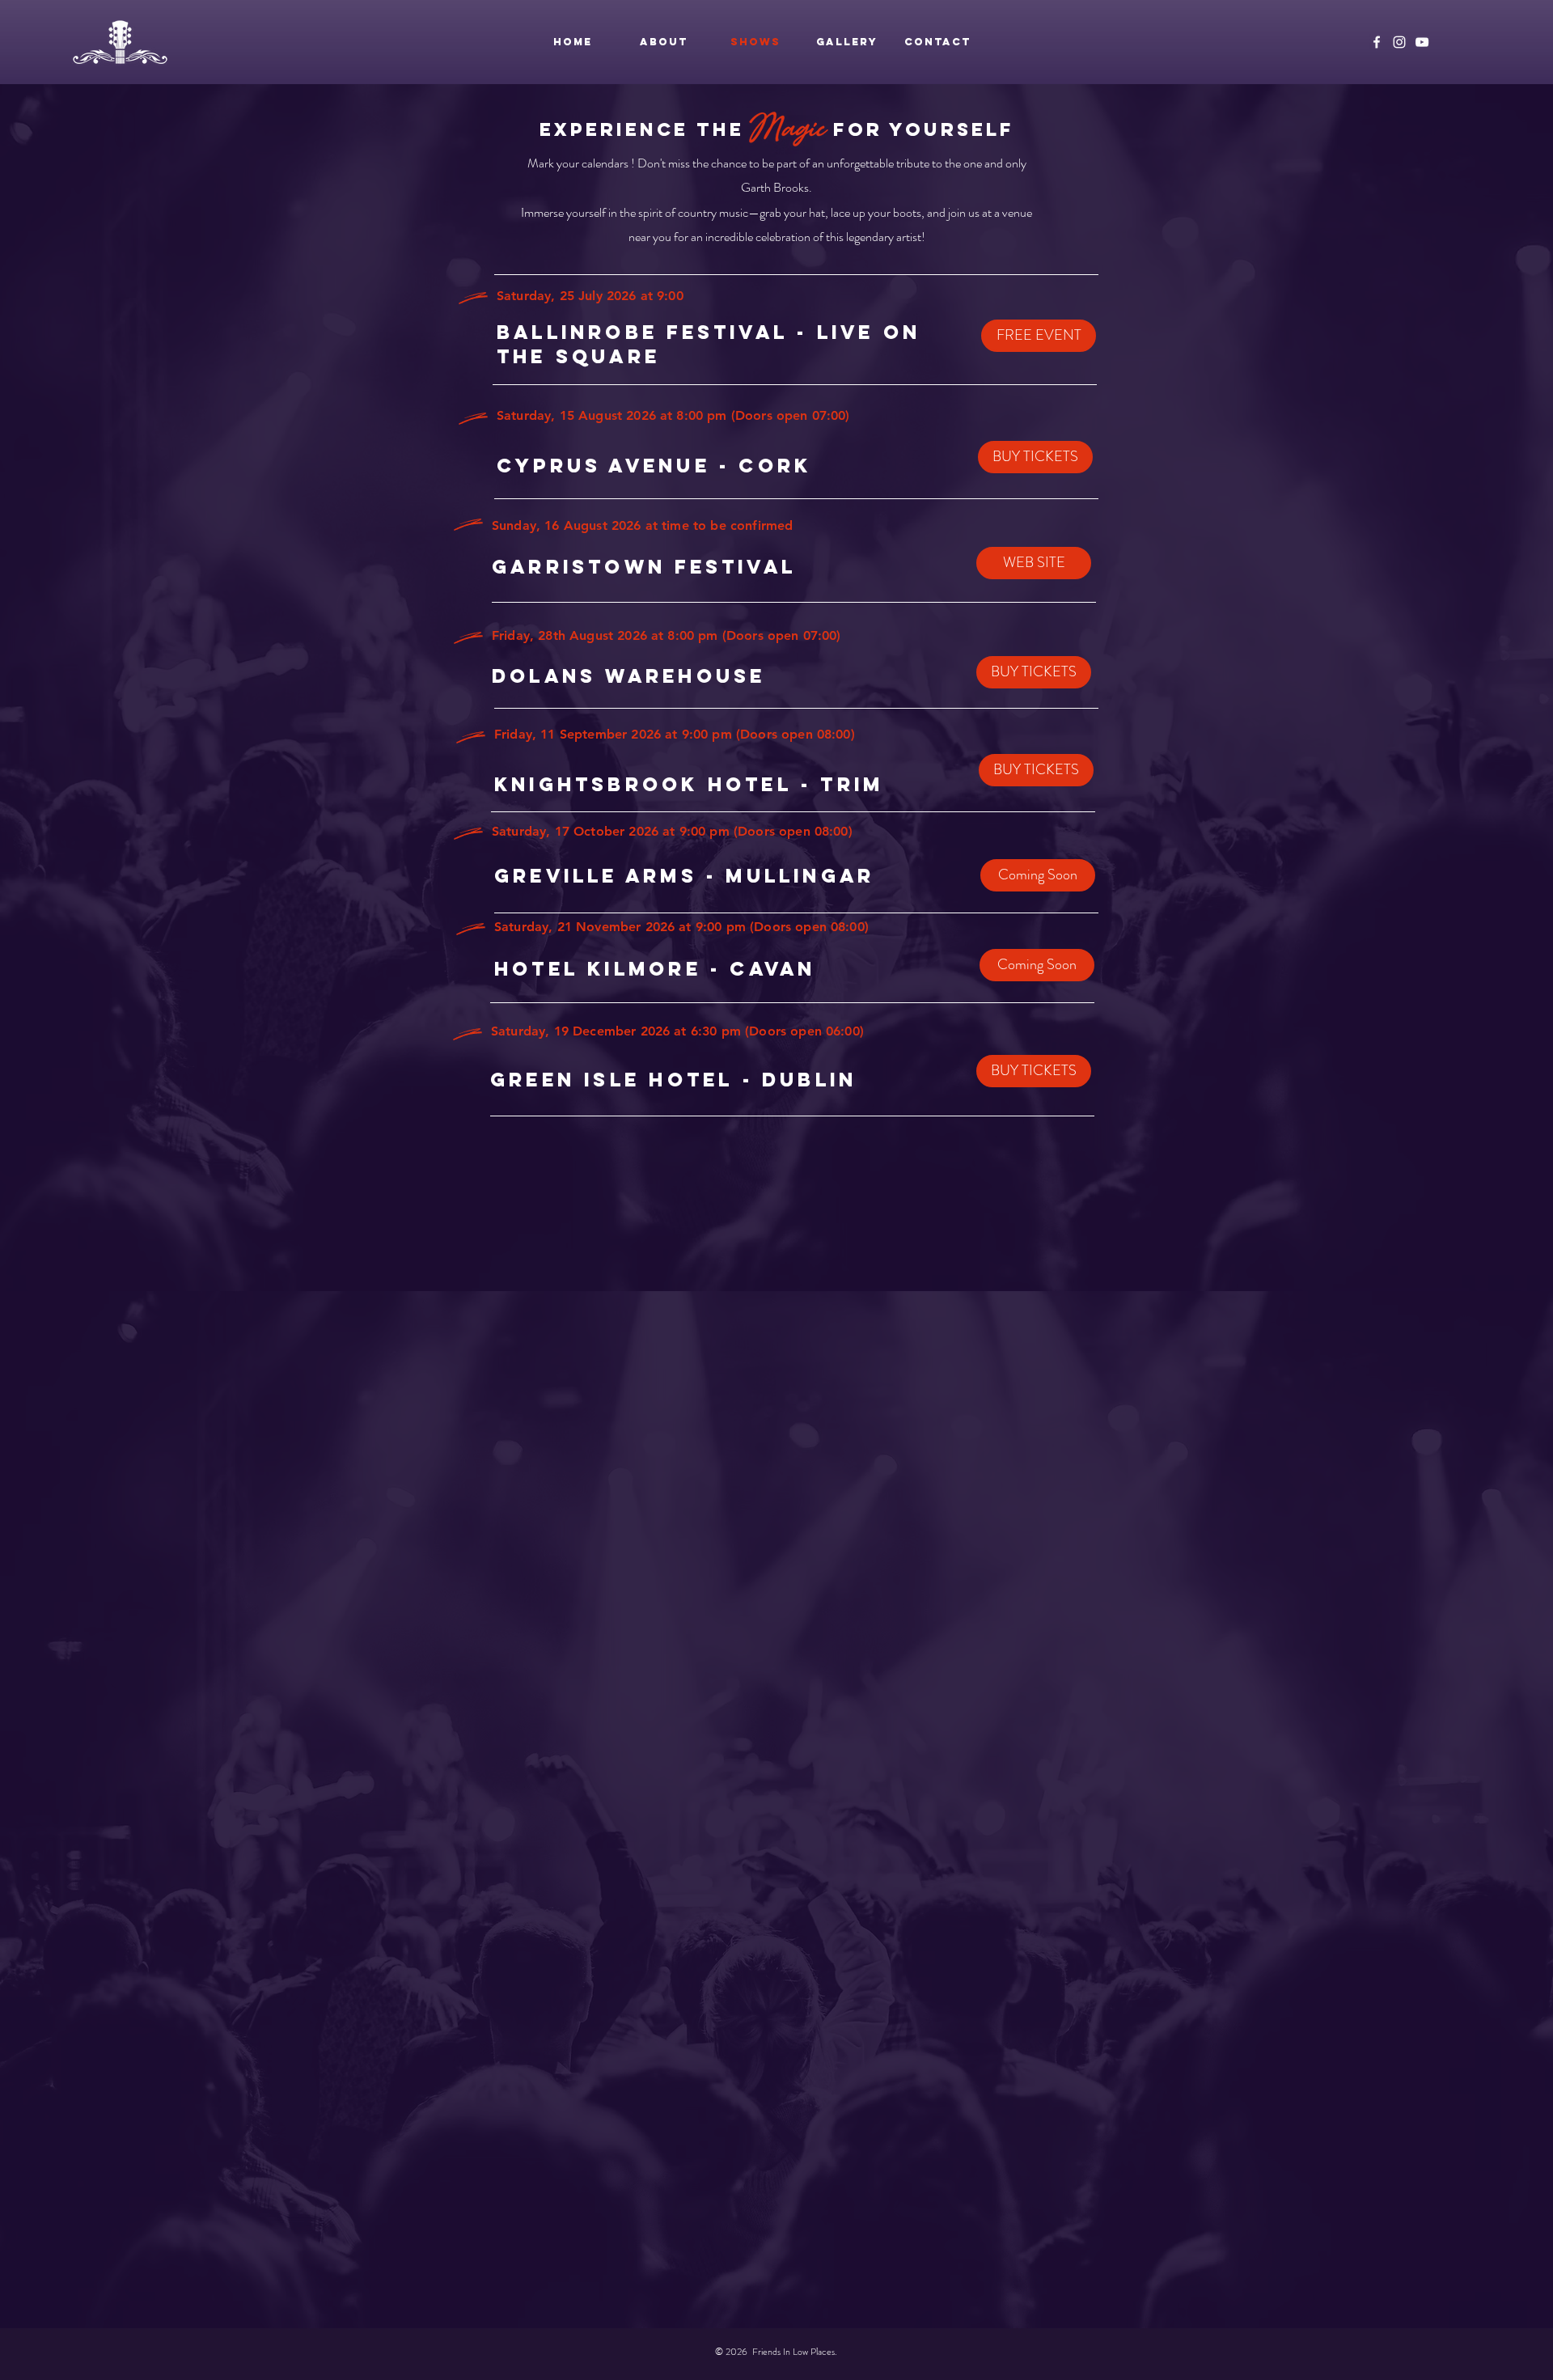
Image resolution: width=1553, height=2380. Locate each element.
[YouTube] (1422, 42)
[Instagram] (1399, 42)
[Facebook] (1377, 42)
